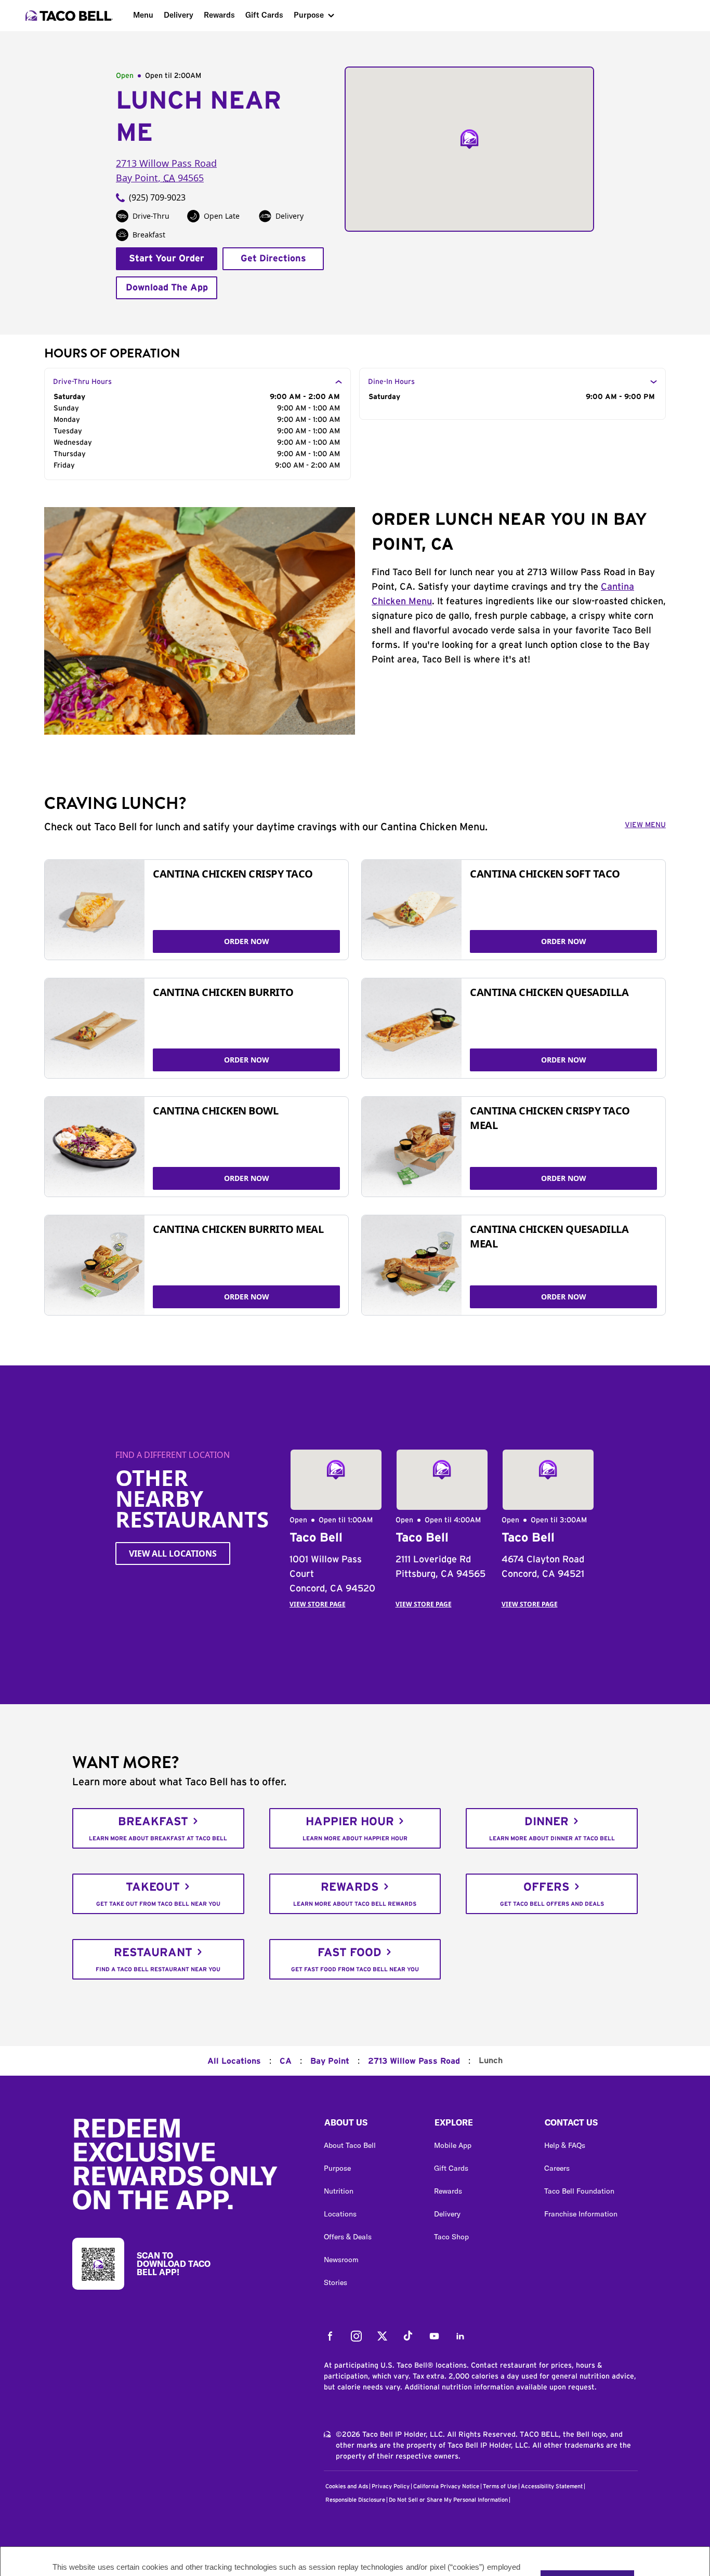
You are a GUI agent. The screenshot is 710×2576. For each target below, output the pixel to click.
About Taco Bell (350, 2145)
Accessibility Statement (552, 2486)
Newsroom (341, 2260)
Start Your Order (167, 259)
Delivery (179, 15)
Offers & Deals (348, 2237)
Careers (557, 2168)
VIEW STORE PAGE (318, 1604)
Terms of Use (500, 2486)
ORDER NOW (247, 941)
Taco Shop (451, 2237)
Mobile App (453, 2145)
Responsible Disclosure (355, 2500)
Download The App (167, 288)
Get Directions (273, 259)
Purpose (309, 15)
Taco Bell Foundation (579, 2191)
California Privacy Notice (446, 2486)
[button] (371, 2125)
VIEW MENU (645, 825)
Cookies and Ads (347, 2486)
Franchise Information (581, 2214)
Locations (340, 2214)
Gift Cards (264, 15)
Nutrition (339, 2191)
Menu (143, 15)
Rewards (219, 15)
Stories (336, 2282)
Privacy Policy (391, 2486)
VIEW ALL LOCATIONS (173, 1553)
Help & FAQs (565, 2145)
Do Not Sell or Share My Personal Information (448, 2500)
